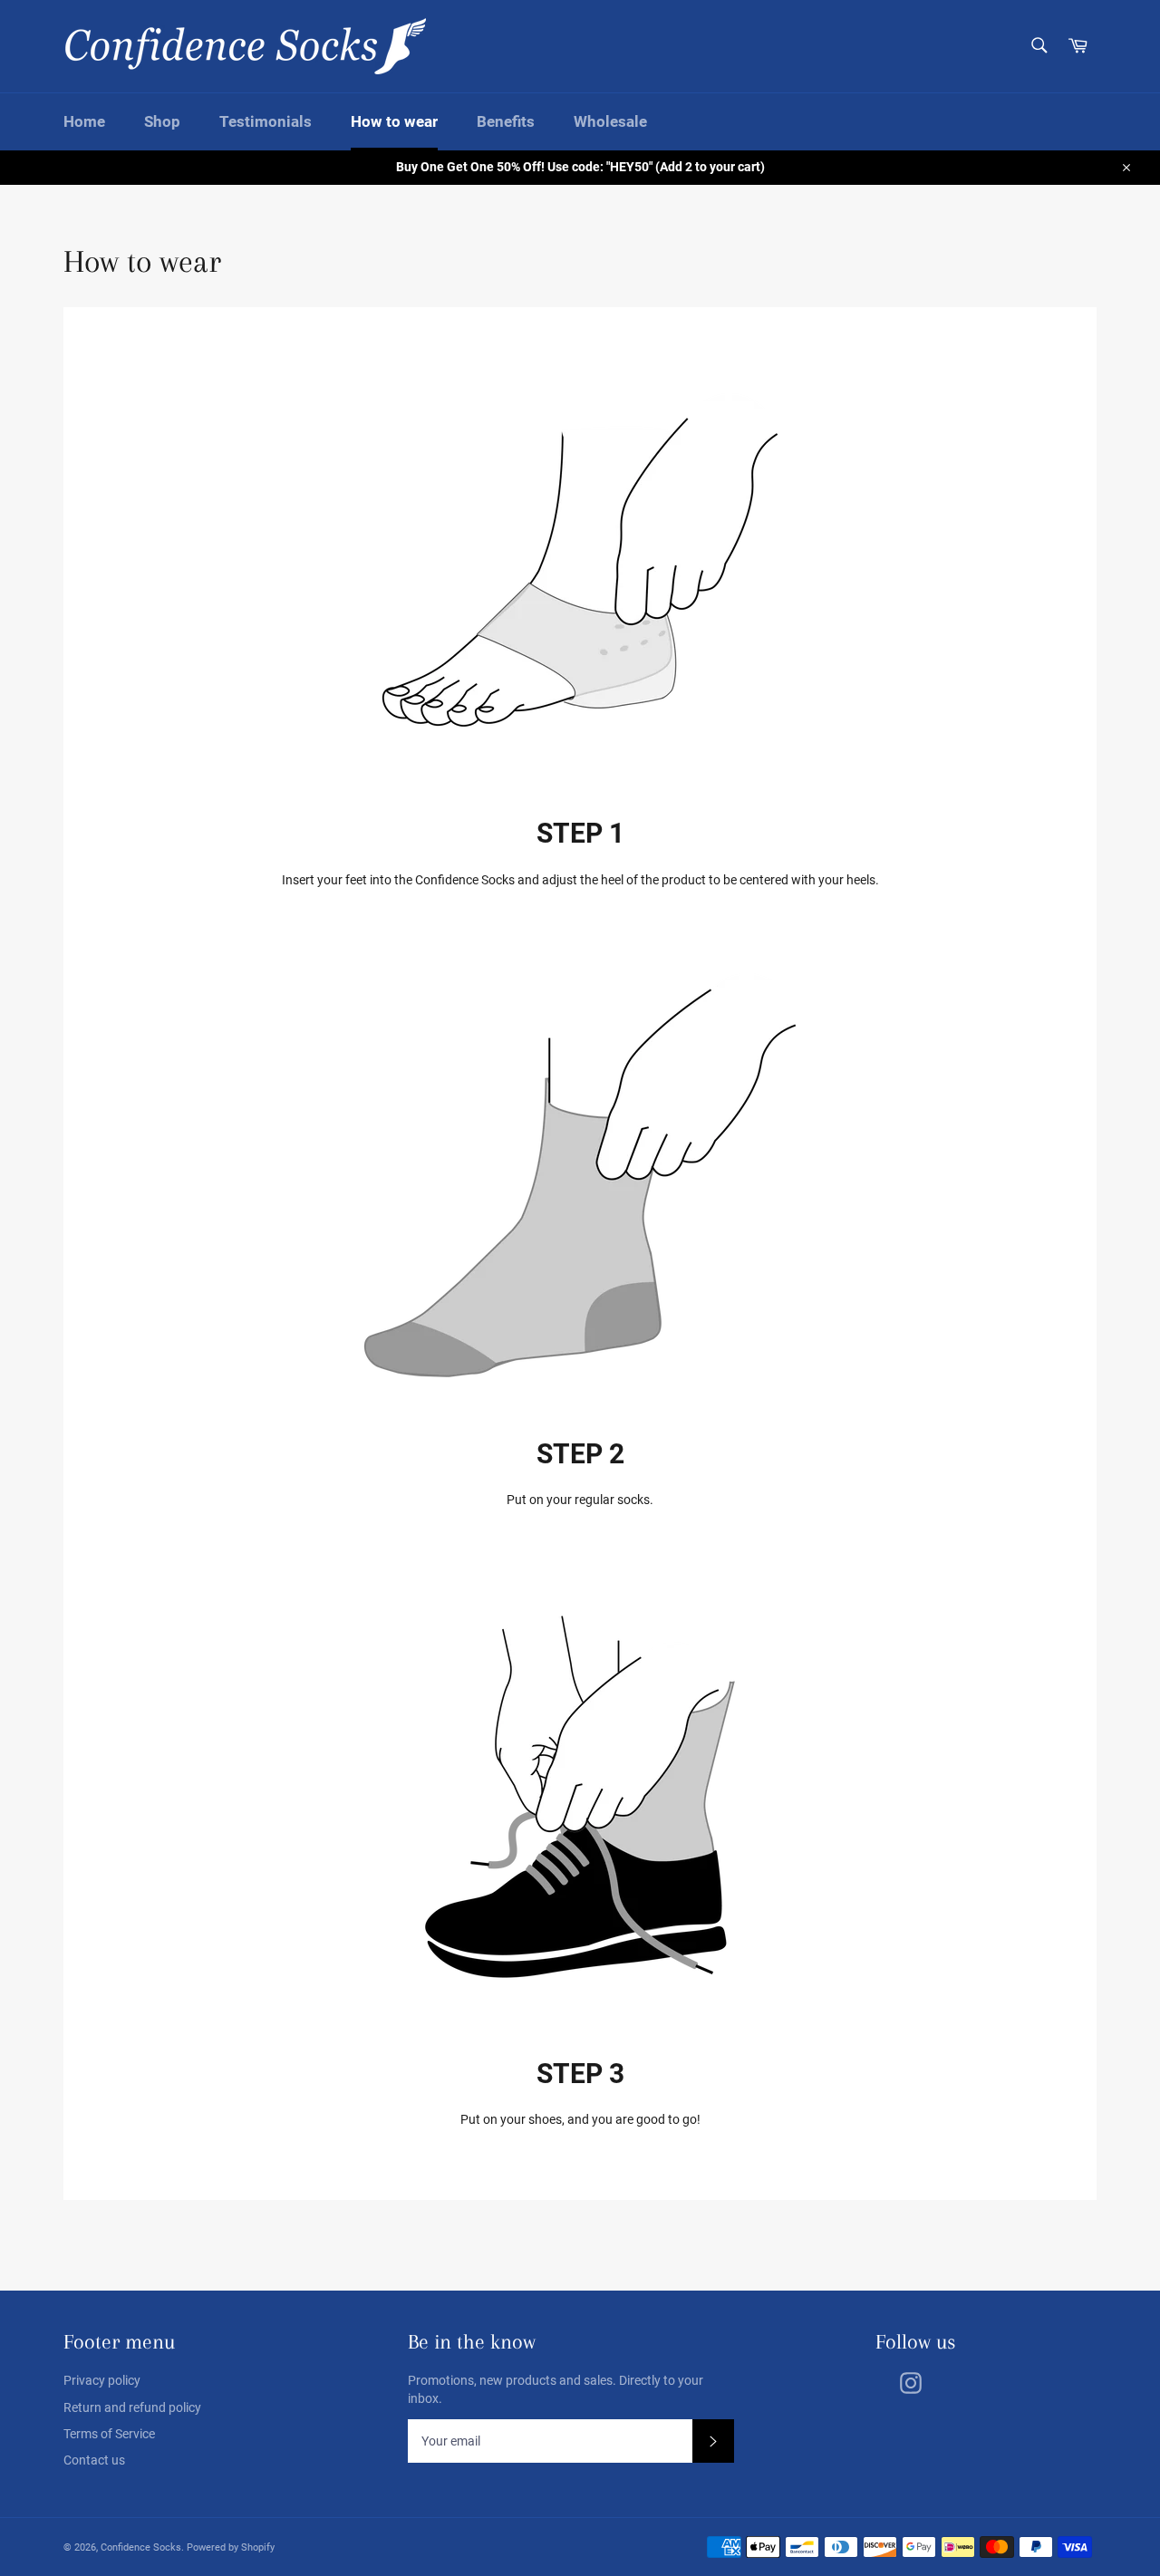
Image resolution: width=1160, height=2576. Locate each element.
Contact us (94, 2460)
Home (84, 121)
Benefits (506, 121)
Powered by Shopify (231, 2547)
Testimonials (266, 121)
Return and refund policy (132, 2407)
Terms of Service (109, 2434)
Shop (162, 121)
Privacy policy (102, 2380)
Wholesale (610, 121)
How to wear (394, 121)
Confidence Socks (141, 2547)
